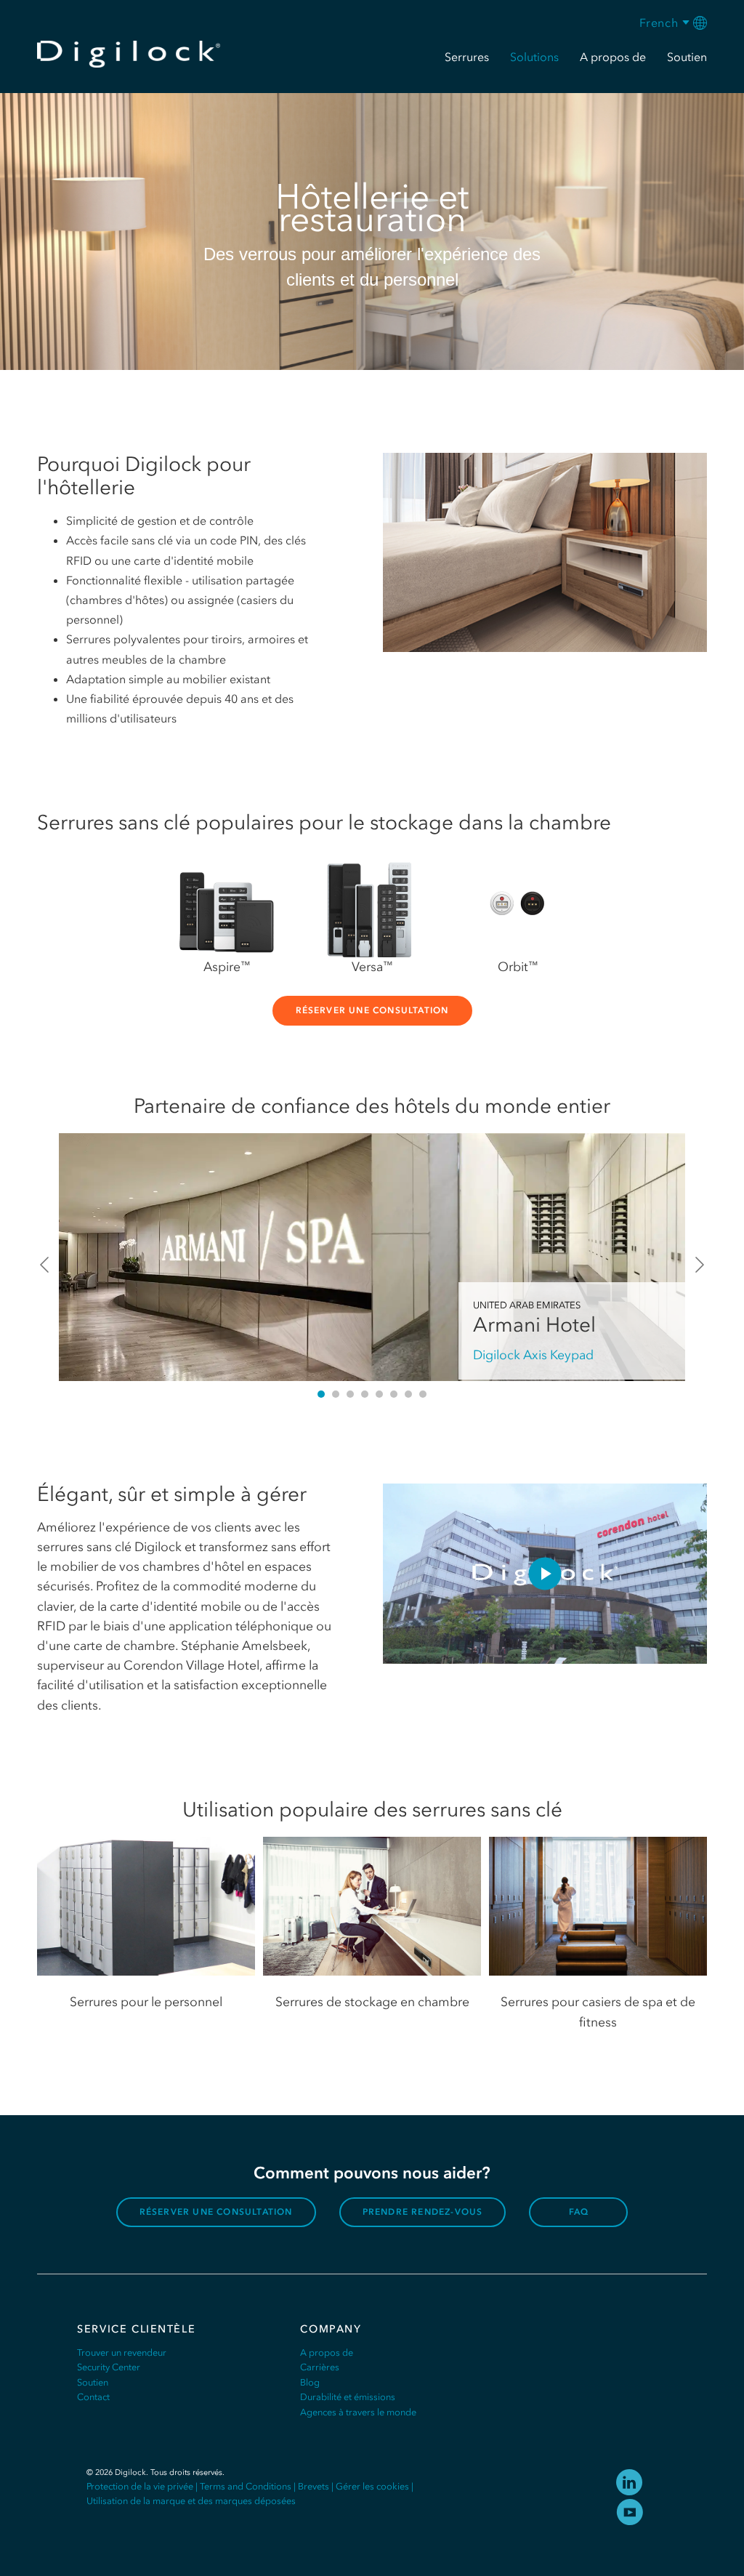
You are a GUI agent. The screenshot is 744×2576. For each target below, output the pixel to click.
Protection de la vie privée (140, 2486)
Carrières (320, 2367)
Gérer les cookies (372, 2486)
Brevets (314, 2486)
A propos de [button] (613, 57)
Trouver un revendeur (122, 2352)
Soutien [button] (687, 57)
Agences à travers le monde (358, 2412)
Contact (93, 2397)
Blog (310, 2382)
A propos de (327, 2352)
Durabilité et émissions (348, 2397)
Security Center (109, 2367)
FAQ (579, 2212)
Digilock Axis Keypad (533, 1355)
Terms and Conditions (246, 2486)
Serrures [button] (467, 57)
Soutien (93, 2382)
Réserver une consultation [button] (372, 1010)
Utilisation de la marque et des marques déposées (191, 2501)
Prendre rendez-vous (423, 2212)
